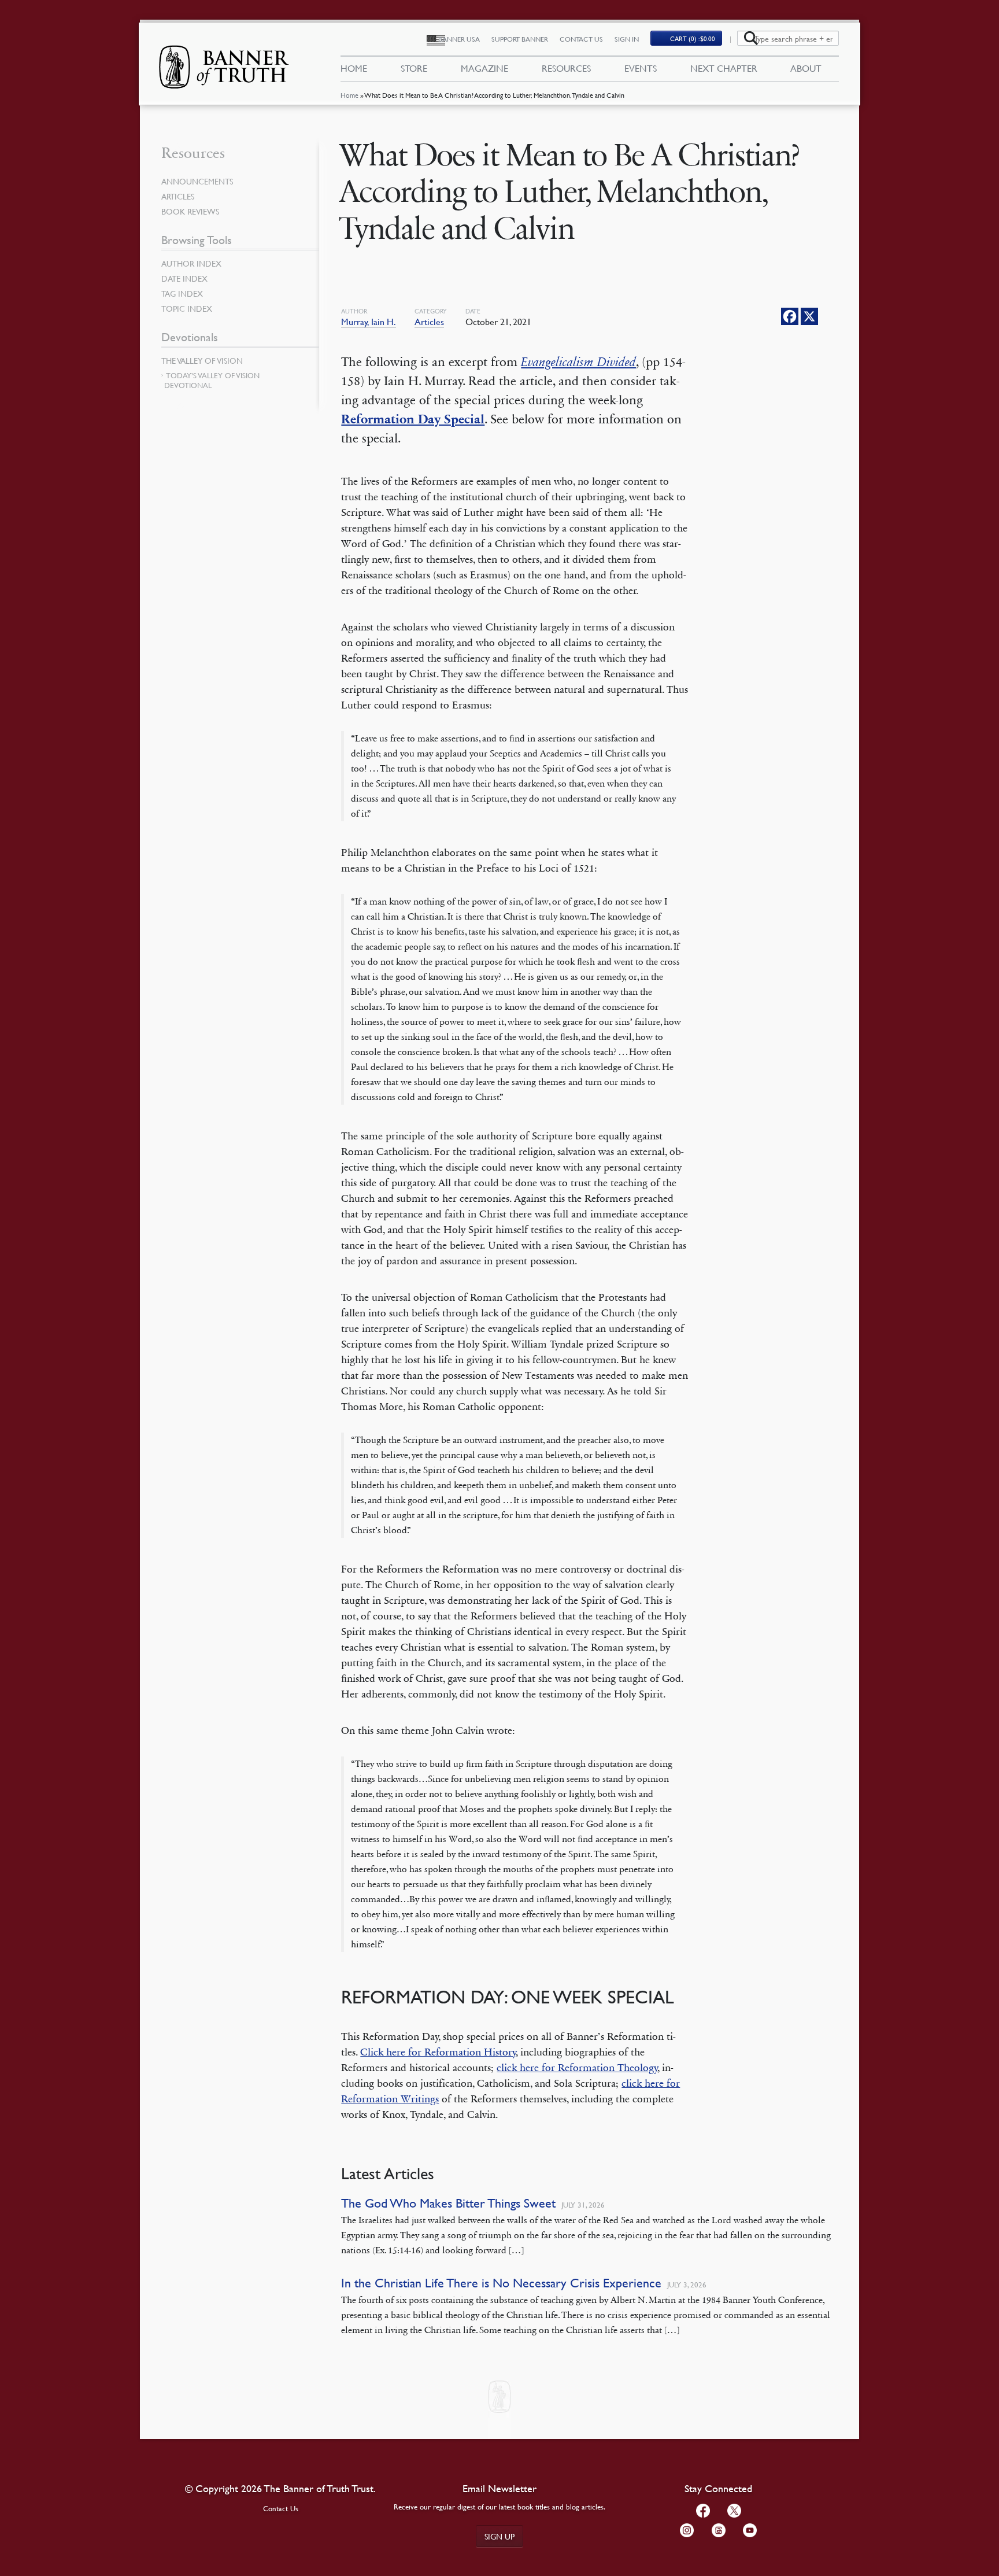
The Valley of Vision (202, 360)
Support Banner (520, 39)
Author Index (191, 263)
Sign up (499, 2536)
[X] (809, 316)
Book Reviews (190, 211)
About (806, 68)
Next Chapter (724, 68)
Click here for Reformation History (438, 2052)
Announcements (197, 181)
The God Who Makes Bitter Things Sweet (448, 2203)
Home (349, 95)
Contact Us (581, 39)
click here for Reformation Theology (577, 2068)
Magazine (484, 68)
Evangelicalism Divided (578, 362)
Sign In (627, 39)
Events (641, 68)
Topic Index (187, 308)
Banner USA (459, 39)
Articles (429, 322)
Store (414, 68)
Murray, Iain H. (369, 322)
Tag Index (182, 293)
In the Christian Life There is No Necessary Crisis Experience (501, 2283)
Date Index (184, 278)
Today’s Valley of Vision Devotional (212, 380)
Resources (566, 68)
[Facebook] (790, 316)
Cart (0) (693, 38)
